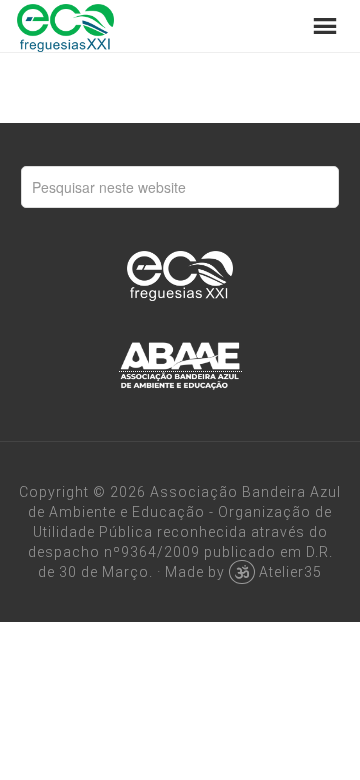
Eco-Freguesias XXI (65, 26)
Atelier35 (290, 572)
